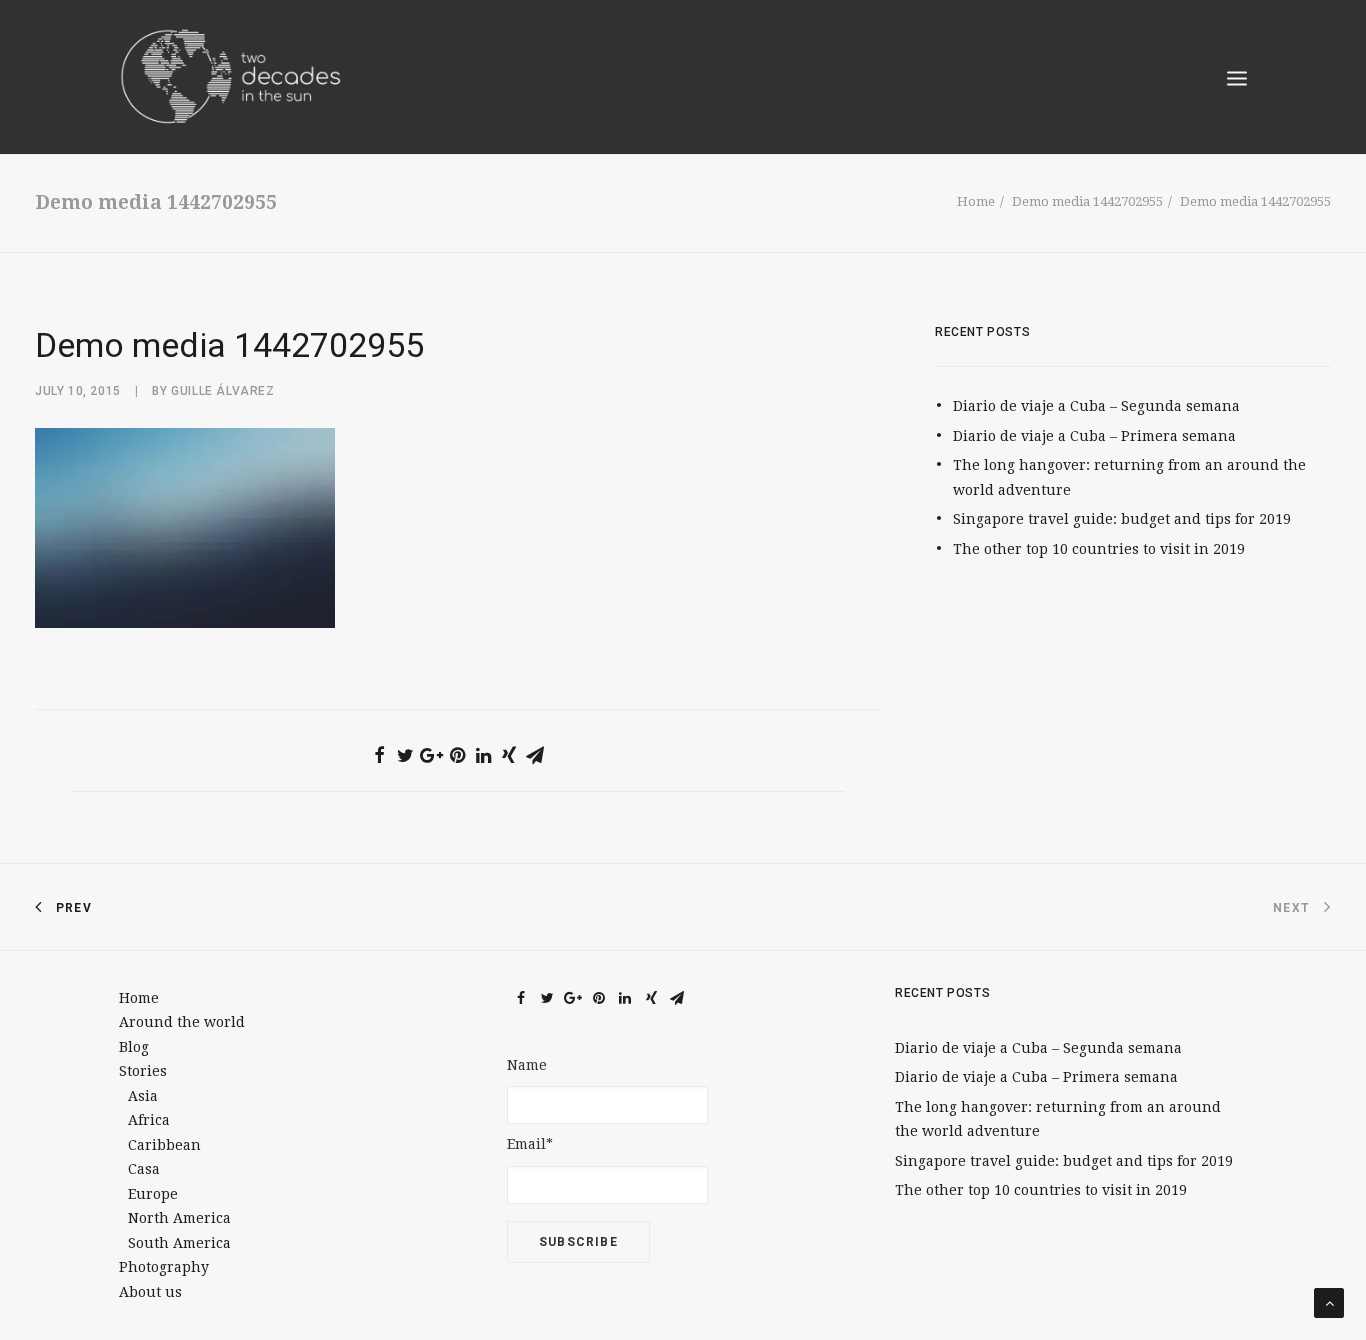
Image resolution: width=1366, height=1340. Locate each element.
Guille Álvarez (222, 391)
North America (179, 1218)
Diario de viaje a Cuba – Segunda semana (1096, 406)
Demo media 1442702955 (1087, 201)
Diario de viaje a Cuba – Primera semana (1094, 436)
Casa (144, 1169)
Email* (530, 1144)
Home (976, 201)
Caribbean (164, 1145)
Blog (134, 1047)
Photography (164, 1267)
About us (150, 1292)
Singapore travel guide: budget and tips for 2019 (1122, 519)
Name (527, 1065)
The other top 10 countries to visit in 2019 (1099, 549)
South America (179, 1243)
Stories (143, 1071)
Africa (149, 1120)
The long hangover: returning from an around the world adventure (1129, 477)
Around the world (182, 1022)
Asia (143, 1096)
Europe (153, 1194)
